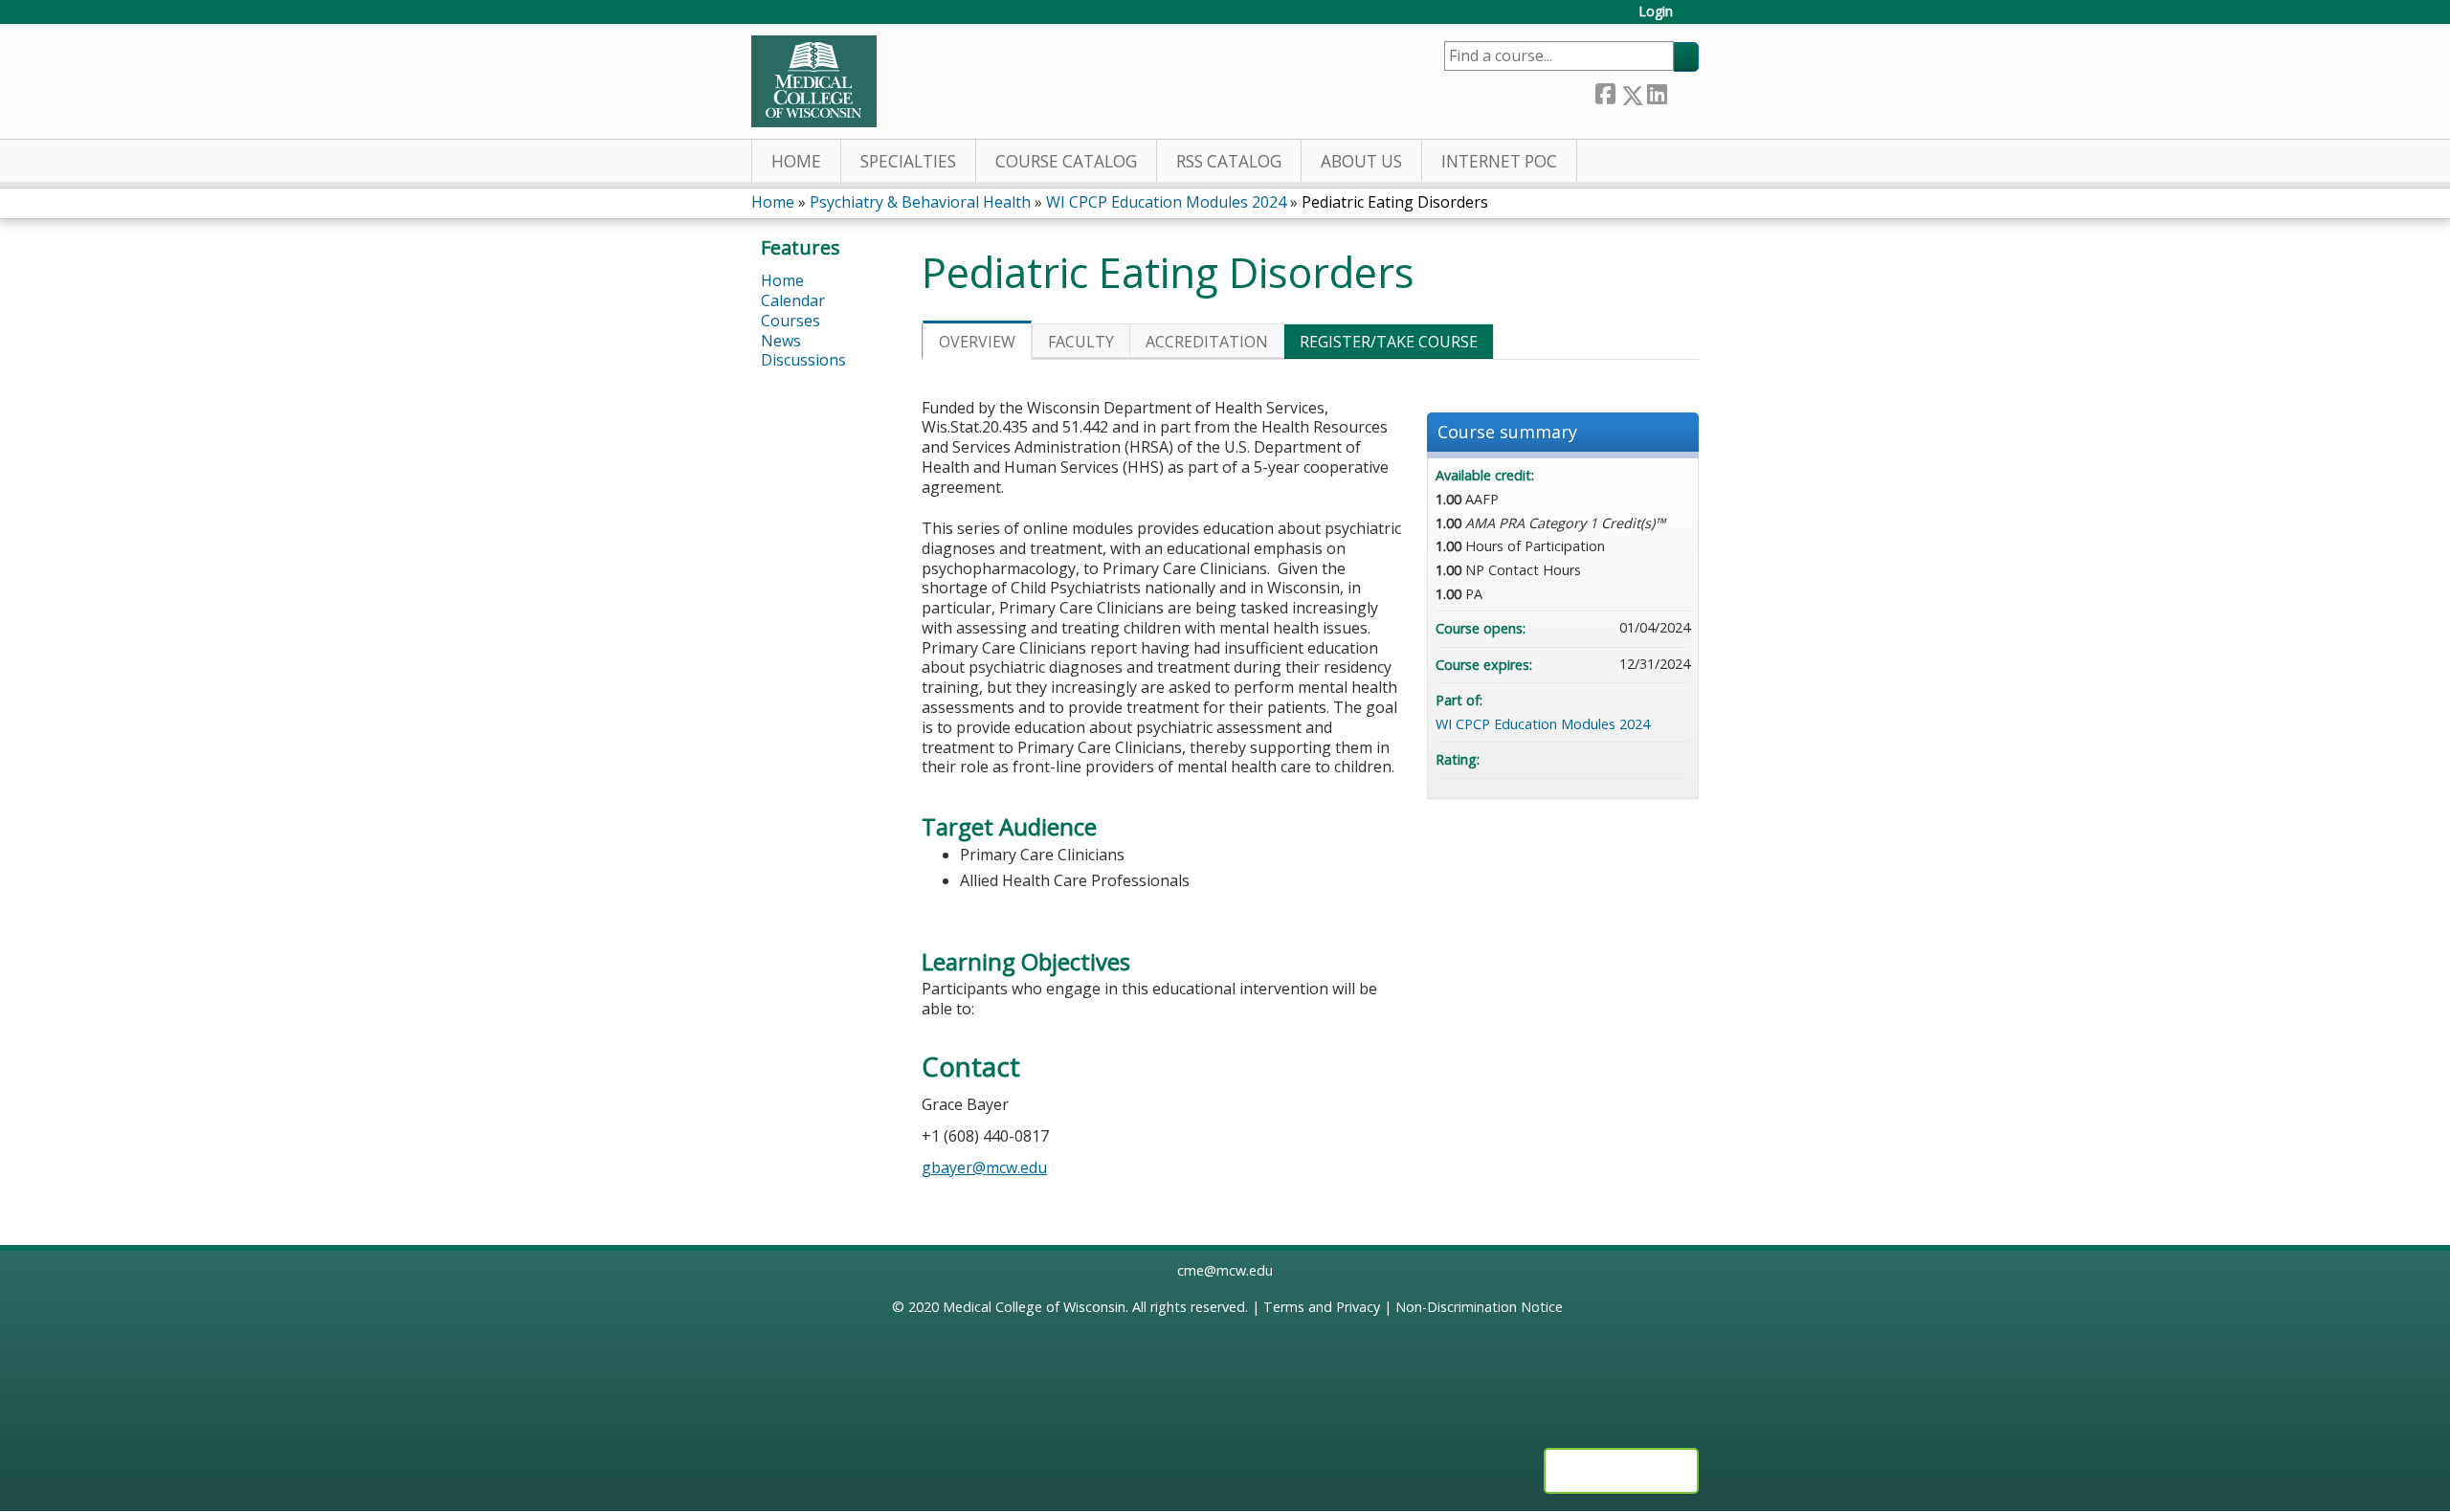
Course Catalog (1066, 161)
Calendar (793, 300)
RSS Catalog (1229, 161)
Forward (1682, 91)
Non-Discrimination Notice (1479, 1307)
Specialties (908, 161)
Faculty (1081, 342)
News (781, 341)
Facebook (1605, 91)
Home (796, 161)
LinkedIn (1657, 91)
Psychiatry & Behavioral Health (920, 202)
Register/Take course (1389, 342)
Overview (977, 342)
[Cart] (1693, 19)
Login (1656, 12)
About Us (1361, 161)
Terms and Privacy (1322, 1307)
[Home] (814, 81)
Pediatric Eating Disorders (1395, 202)
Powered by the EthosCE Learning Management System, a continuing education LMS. (1621, 1471)
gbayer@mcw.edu (984, 1167)
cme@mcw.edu (1225, 1270)
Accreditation (1207, 342)
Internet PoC (1499, 161)
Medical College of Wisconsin (1034, 1307)
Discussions (803, 360)
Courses (791, 321)
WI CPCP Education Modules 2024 (1166, 202)
